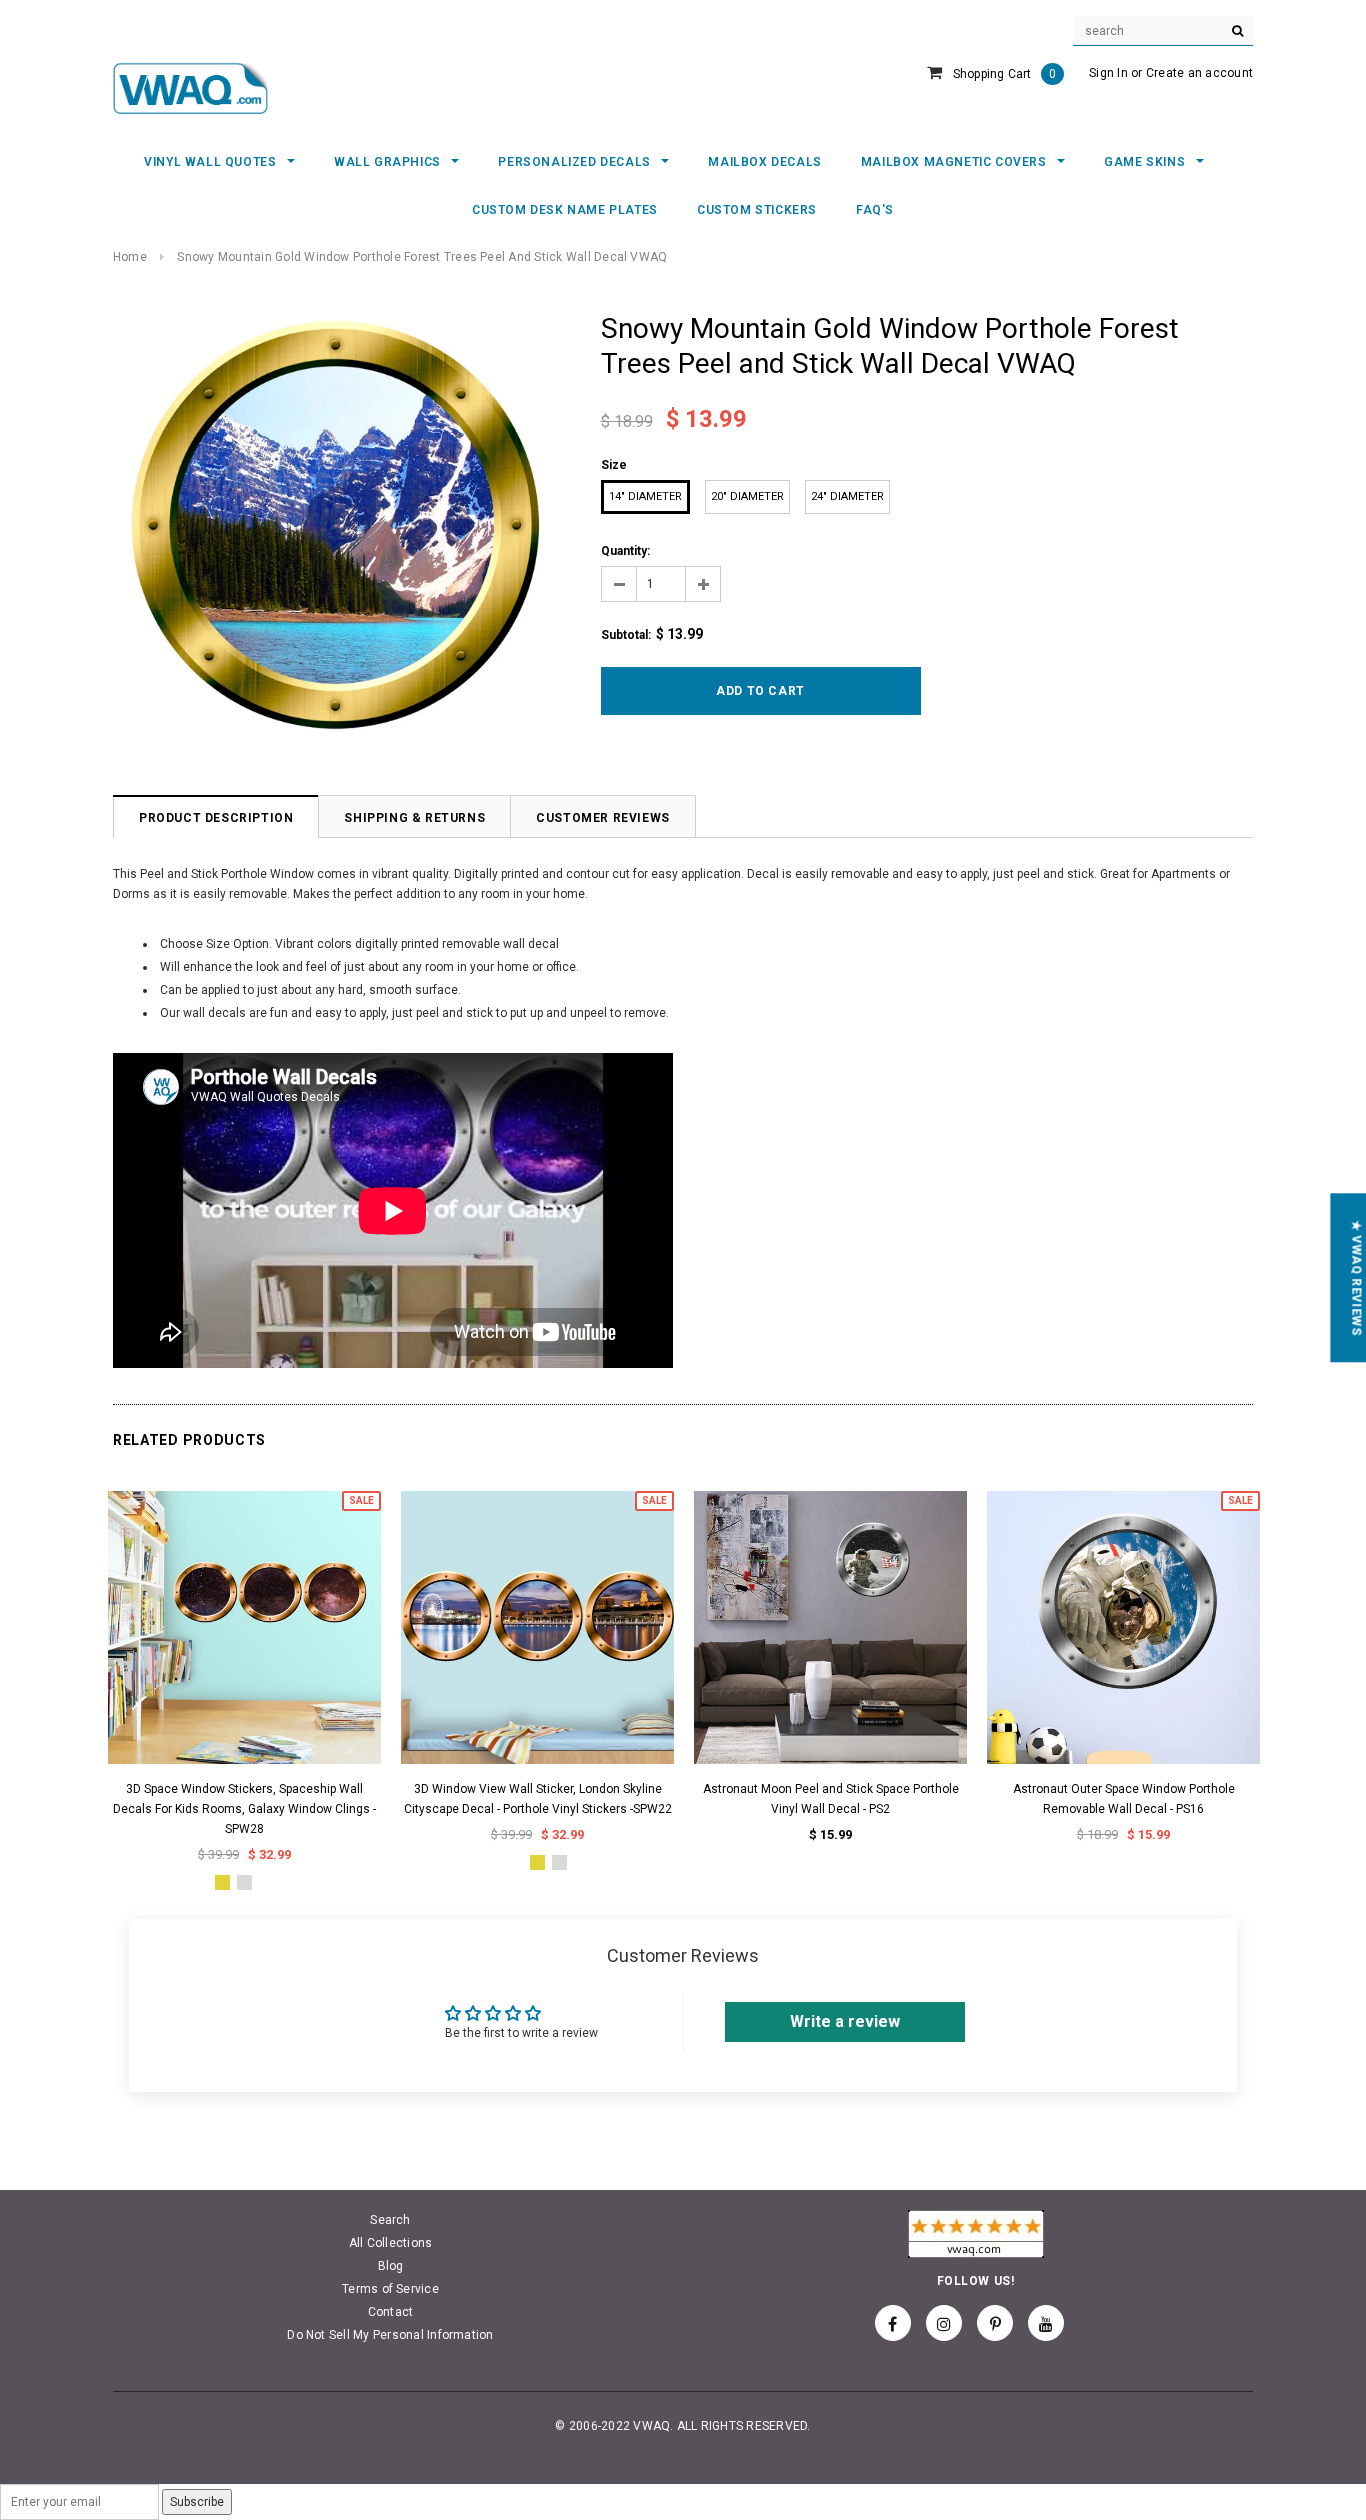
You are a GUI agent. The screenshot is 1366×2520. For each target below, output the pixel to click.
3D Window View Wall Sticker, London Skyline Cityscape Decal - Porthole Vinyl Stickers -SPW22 (538, 1799)
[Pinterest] (995, 2323)
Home (130, 257)
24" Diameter (847, 496)
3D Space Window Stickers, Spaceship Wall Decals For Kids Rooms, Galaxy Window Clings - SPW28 (244, 1809)
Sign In (1108, 73)
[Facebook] (893, 2323)
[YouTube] (1046, 2323)
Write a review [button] (845, 2021)
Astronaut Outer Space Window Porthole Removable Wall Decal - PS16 (1124, 1799)
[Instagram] (944, 2323)
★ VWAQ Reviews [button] (1356, 1277)
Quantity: (625, 551)
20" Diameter (747, 496)
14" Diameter (645, 496)
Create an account (1199, 73)
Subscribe (197, 2502)
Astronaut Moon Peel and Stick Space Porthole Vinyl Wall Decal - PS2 (831, 1799)
